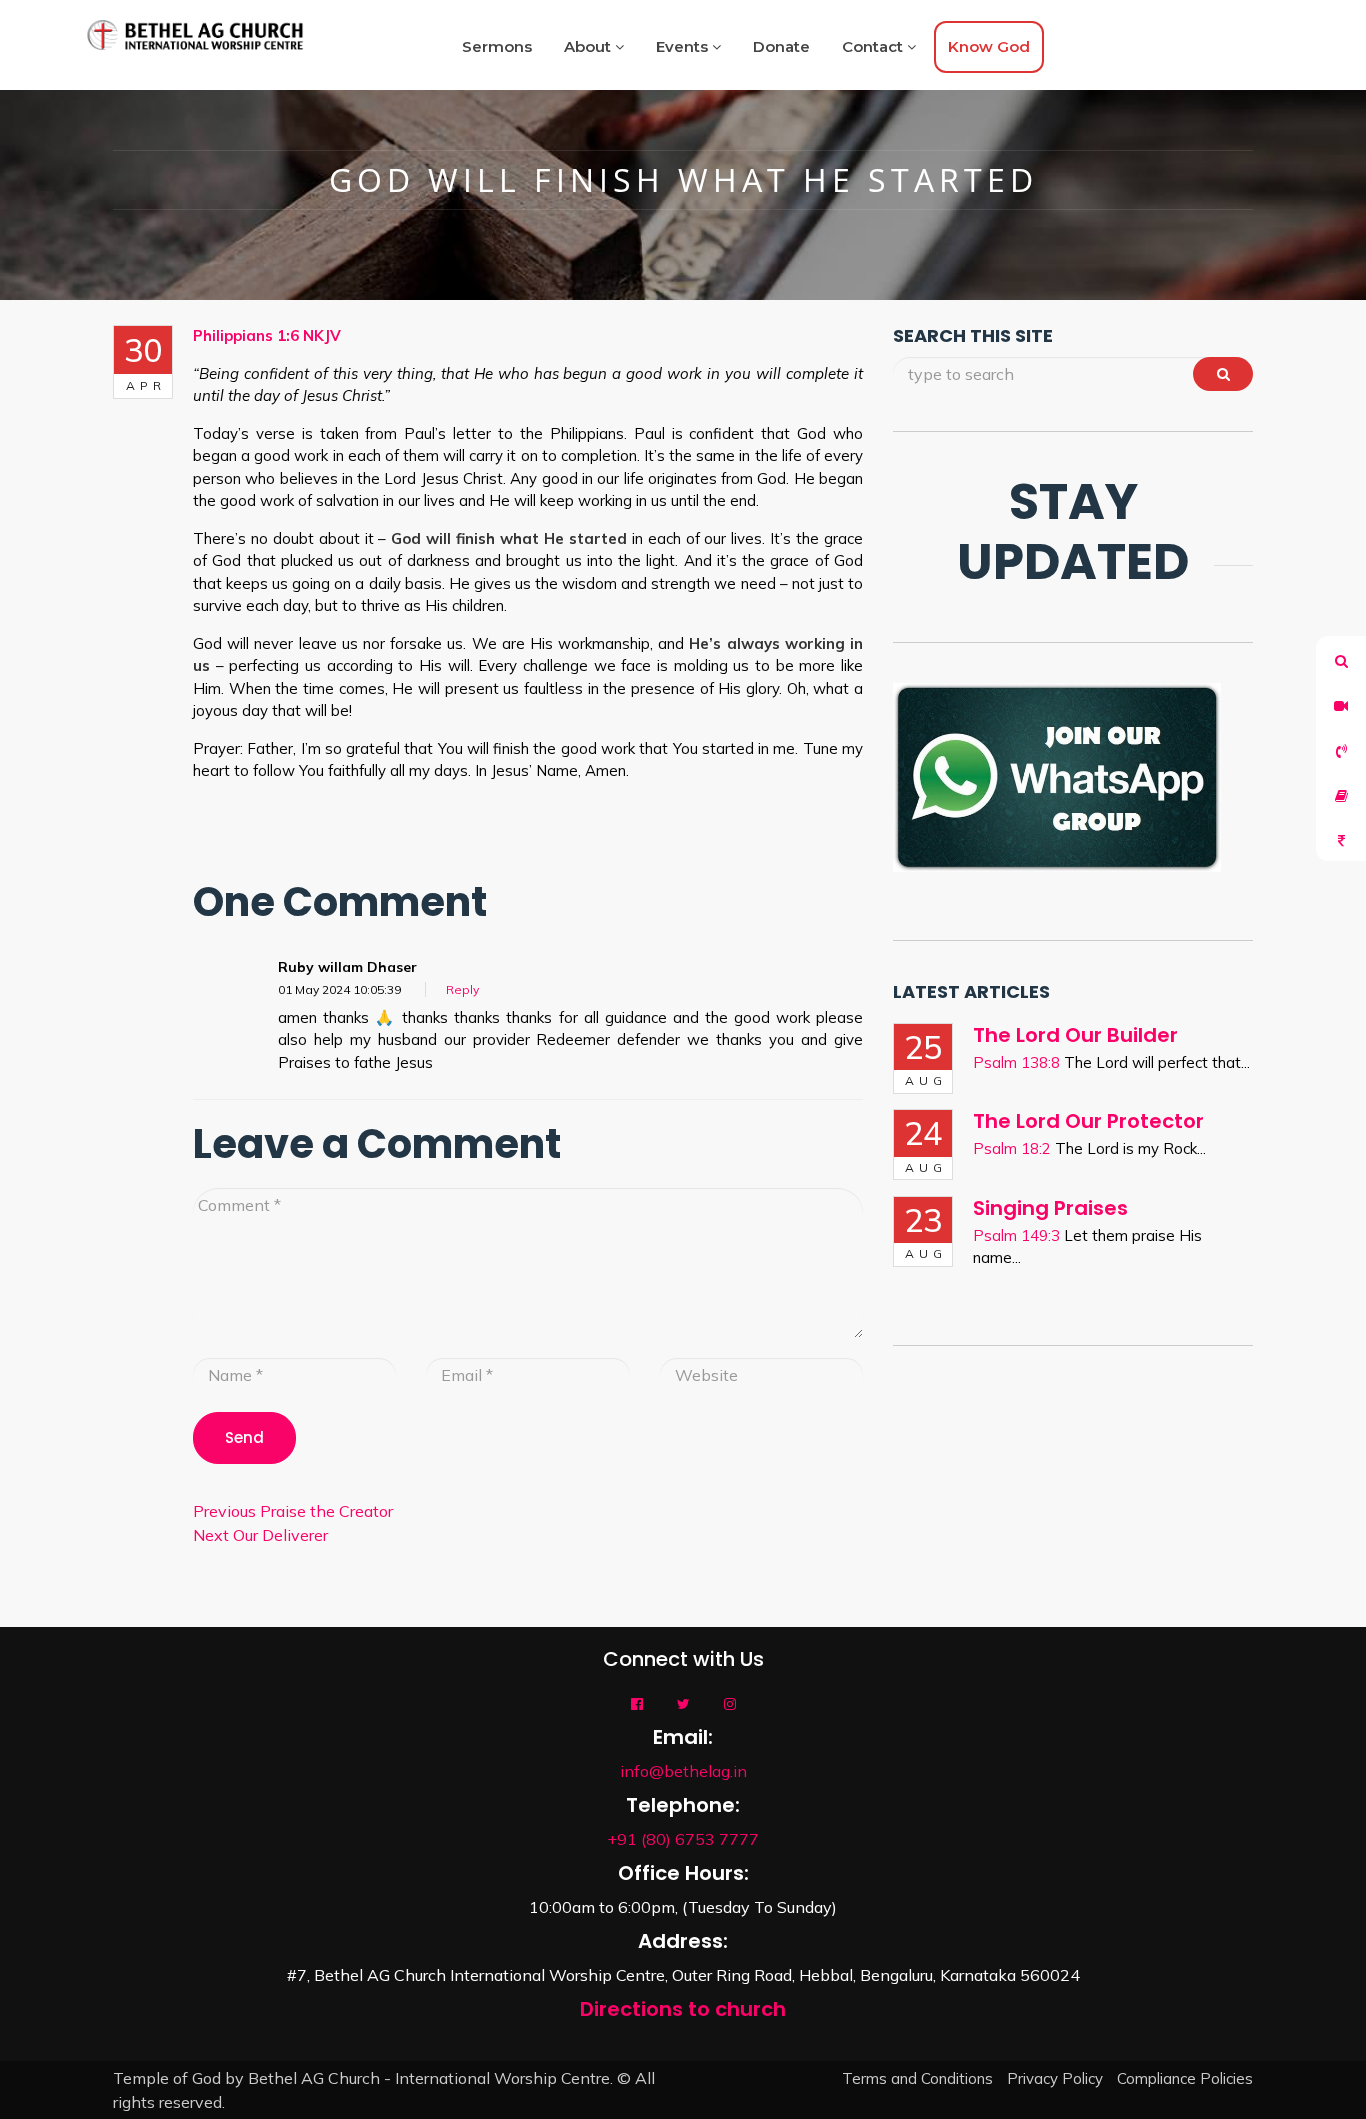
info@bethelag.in (683, 1771)
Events (684, 46)
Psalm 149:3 (1016, 1235)
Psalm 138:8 (1016, 1062)
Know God (989, 46)
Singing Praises (1050, 1208)
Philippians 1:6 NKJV (267, 335)
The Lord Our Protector (1088, 1121)
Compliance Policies (1185, 2078)
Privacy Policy (1055, 2078)
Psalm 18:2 (1012, 1148)
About (589, 46)
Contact (874, 46)
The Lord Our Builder (1075, 1035)
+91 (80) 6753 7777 (683, 1839)
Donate (781, 46)
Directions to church (683, 2009)
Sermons (497, 46)
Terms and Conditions (917, 2078)
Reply (462, 989)
